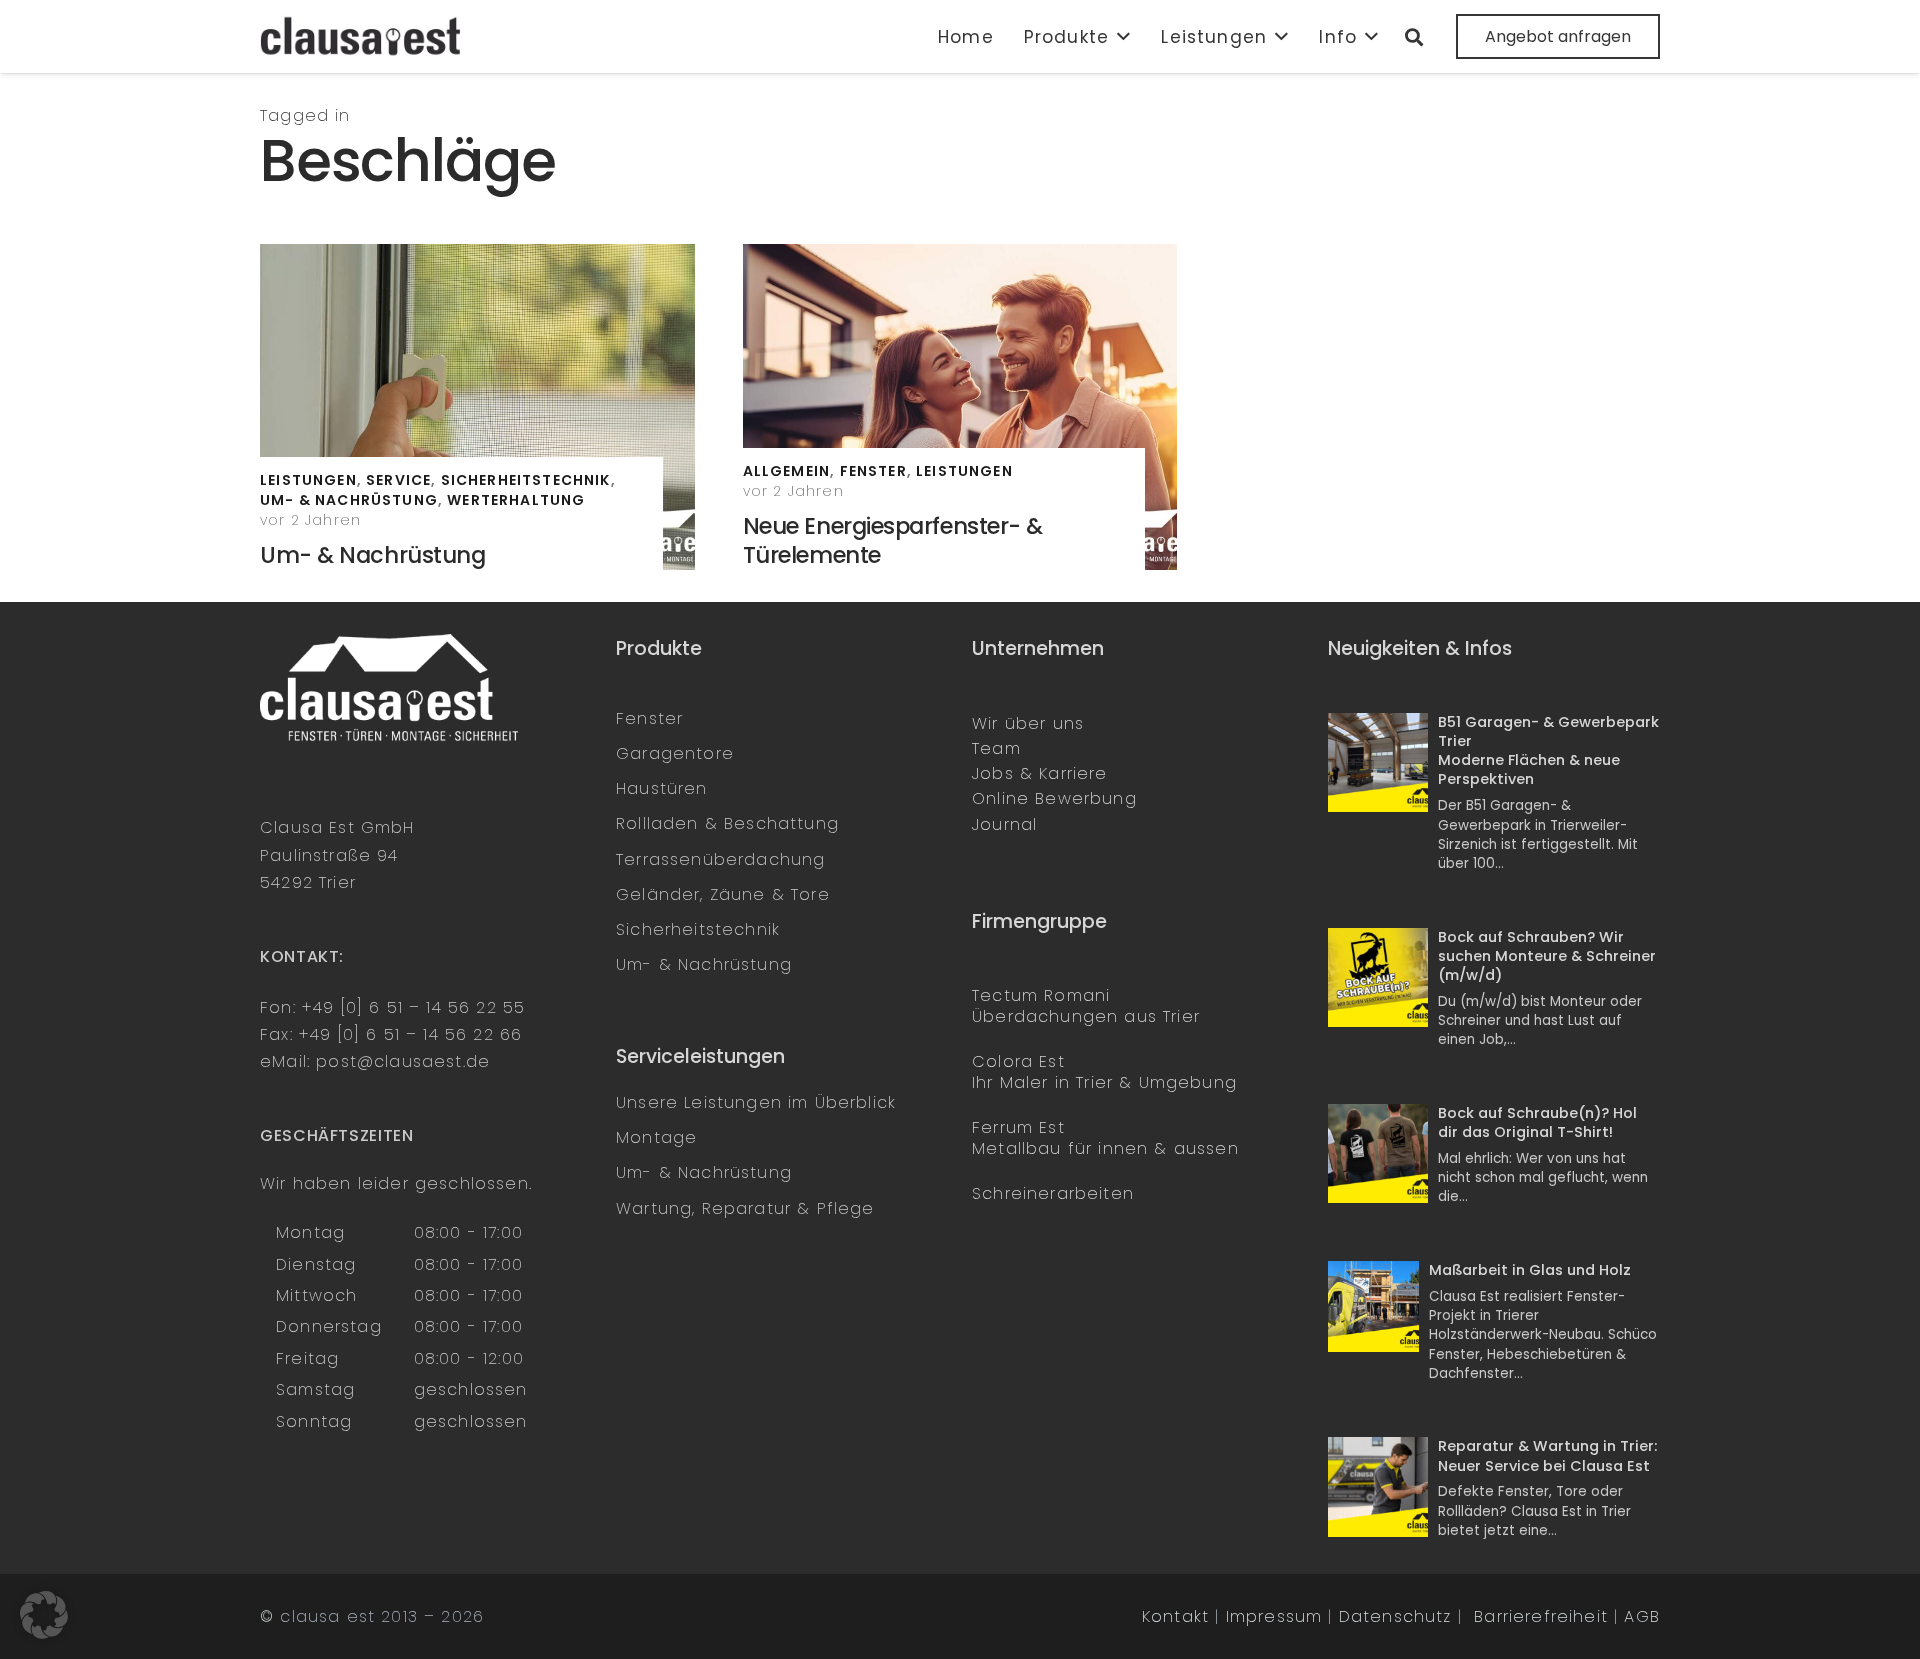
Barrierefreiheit (1541, 1616)
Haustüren (662, 788)
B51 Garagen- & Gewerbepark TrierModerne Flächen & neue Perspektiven (1548, 751)
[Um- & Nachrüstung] (477, 407)
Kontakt (1175, 1616)
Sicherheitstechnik (698, 929)
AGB (1642, 1616)
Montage (656, 1137)
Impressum (1274, 1616)
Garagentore (675, 753)
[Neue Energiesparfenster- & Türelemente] (960, 407)
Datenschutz (1395, 1616)
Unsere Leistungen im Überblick (756, 1102)
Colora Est (1018, 1061)
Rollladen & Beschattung (727, 823)
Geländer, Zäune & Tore (723, 894)
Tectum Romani (1041, 995)
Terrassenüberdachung (720, 859)
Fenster (649, 718)
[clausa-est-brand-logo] (363, 37)
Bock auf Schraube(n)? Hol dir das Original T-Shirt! (1537, 1122)
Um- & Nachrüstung (372, 555)
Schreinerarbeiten (1053, 1193)
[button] (1120, 37)
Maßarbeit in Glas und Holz (1530, 1270)
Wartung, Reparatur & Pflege (745, 1208)
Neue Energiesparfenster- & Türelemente (893, 540)
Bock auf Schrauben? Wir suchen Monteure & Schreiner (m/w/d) (1547, 956)
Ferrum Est (1018, 1127)
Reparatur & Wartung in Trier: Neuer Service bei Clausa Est (1547, 1455)
